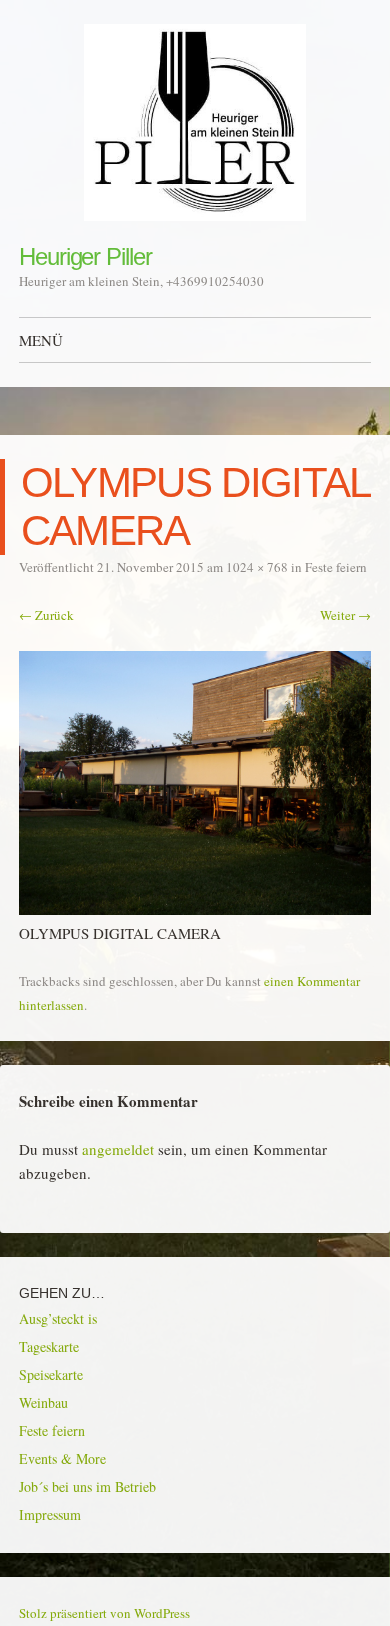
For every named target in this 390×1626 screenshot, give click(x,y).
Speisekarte (51, 1374)
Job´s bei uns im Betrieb (87, 1486)
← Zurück (46, 615)
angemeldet (118, 1149)
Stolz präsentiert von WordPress (104, 1613)
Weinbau (43, 1402)
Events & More (62, 1458)
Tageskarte (49, 1346)
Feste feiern (336, 567)
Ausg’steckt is (58, 1318)
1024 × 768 (257, 567)
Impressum (50, 1514)
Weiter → (345, 615)
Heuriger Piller (85, 256)
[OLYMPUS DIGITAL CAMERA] (195, 909)
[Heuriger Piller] (195, 122)
